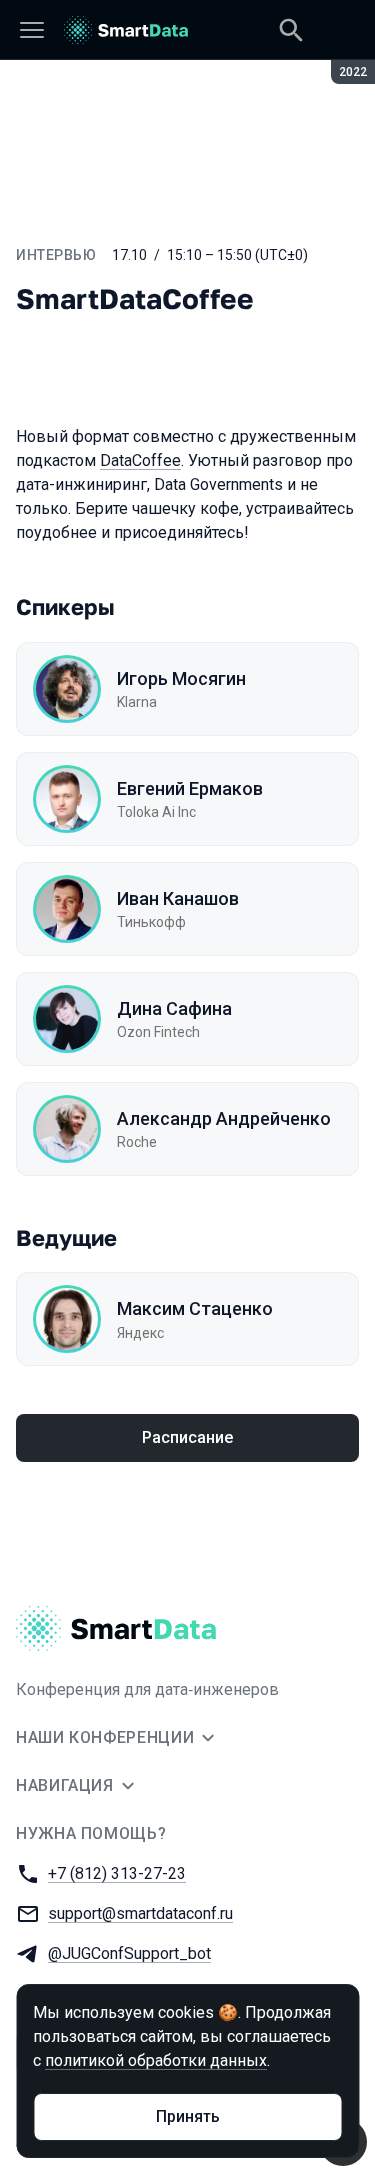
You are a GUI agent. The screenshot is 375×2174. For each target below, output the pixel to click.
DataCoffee (140, 460)
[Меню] (32, 30)
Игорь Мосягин (181, 678)
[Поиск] (291, 30)
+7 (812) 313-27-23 (117, 1873)
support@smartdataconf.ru (140, 1913)
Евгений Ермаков (190, 788)
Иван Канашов (178, 898)
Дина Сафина (174, 1008)
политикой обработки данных (156, 2060)
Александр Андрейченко (224, 1118)
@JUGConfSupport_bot (129, 1953)
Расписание (187, 1437)
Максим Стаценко (195, 1308)
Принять (188, 2116)
